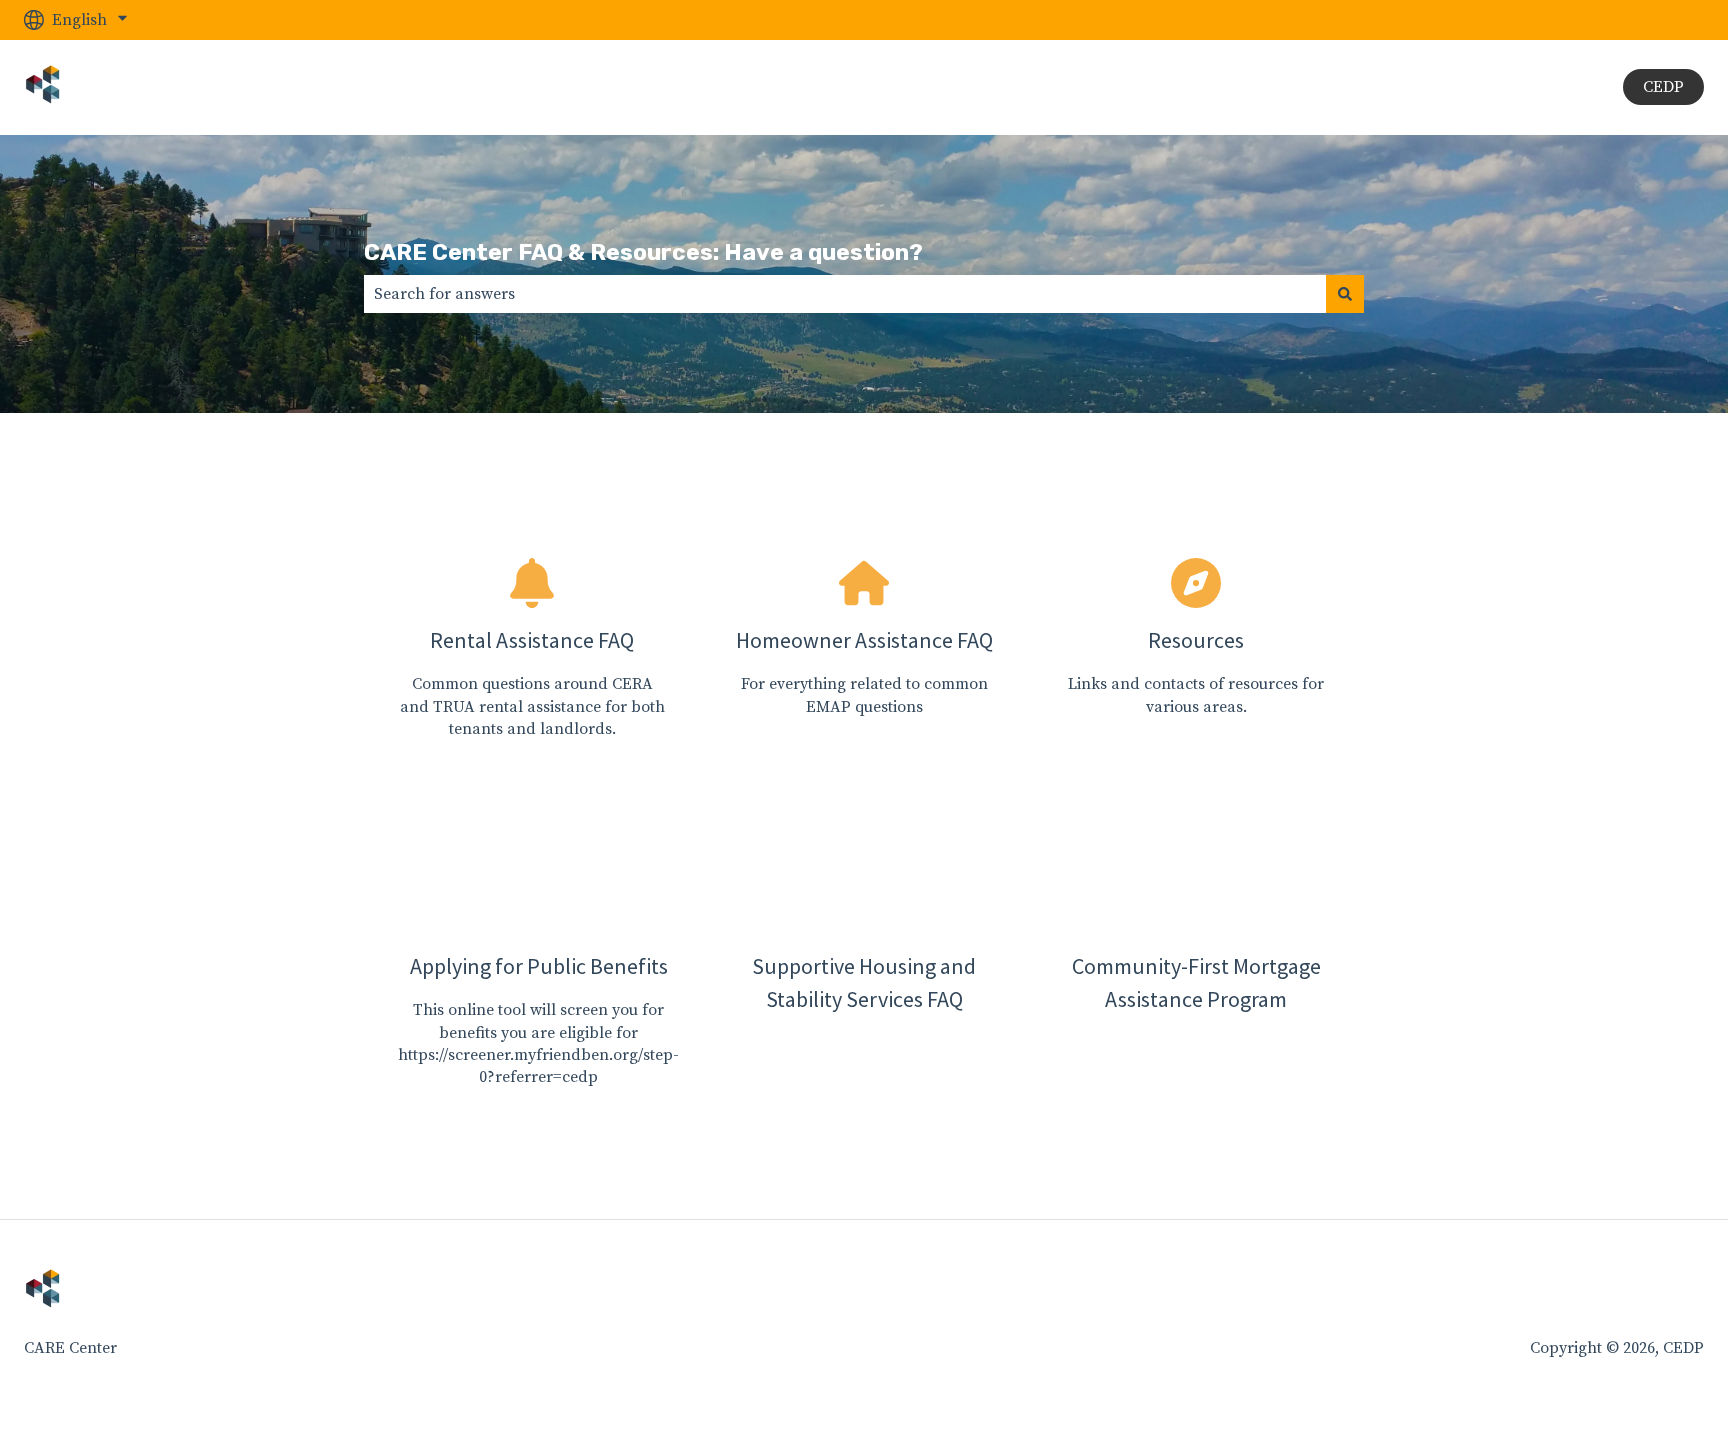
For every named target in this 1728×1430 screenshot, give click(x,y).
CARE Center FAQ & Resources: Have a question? (643, 252)
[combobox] (845, 294)
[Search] (1345, 294)
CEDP (1663, 87)
